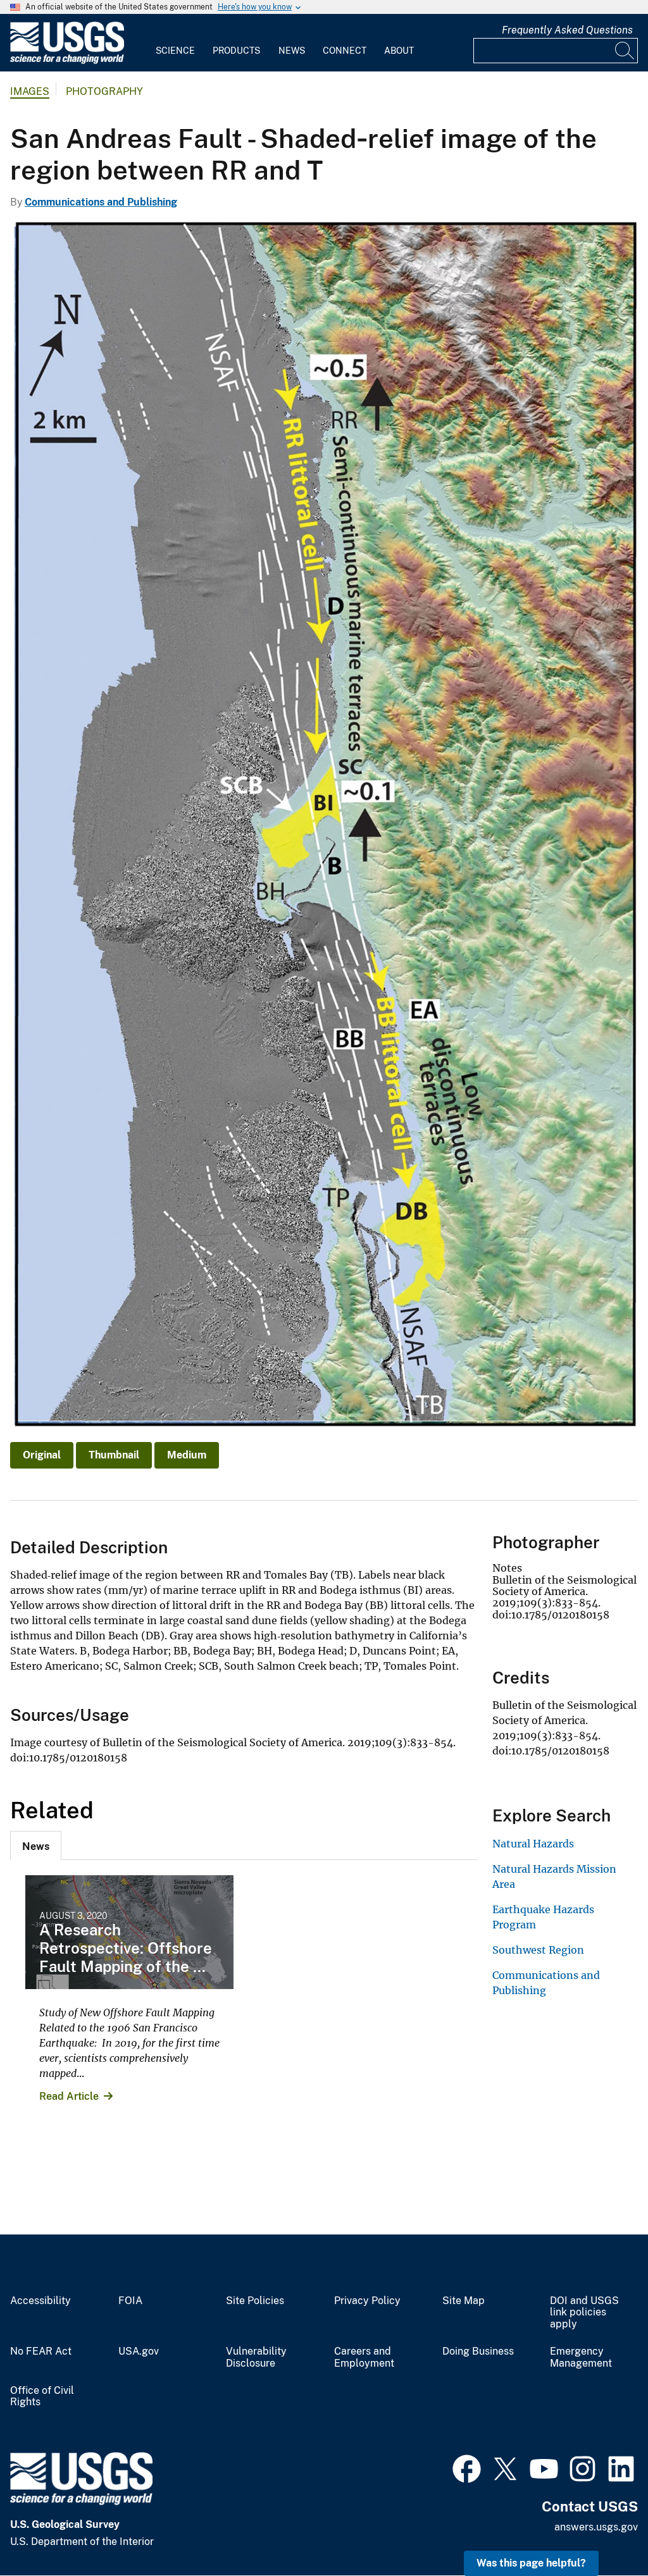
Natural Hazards (533, 1844)
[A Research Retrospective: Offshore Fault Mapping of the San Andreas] (129, 1932)
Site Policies (255, 2301)
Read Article (69, 2096)
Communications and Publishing (101, 202)
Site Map (464, 2301)
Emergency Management (581, 2357)
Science (175, 51)
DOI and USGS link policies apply (584, 2313)
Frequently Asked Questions (567, 30)
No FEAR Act (41, 2351)
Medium (187, 1455)
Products (236, 51)
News (292, 51)
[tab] (36, 1846)
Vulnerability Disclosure (256, 2357)
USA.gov (139, 2351)
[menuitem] (175, 43)
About (399, 51)
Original (42, 1455)
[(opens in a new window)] (467, 2467)
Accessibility (40, 2301)
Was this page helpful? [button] (531, 2563)
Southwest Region (538, 1950)
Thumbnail (114, 1455)
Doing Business (478, 2351)
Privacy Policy (367, 2301)
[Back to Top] (602, 2530)
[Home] (67, 61)
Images (30, 91)
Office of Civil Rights (42, 2397)
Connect (345, 51)
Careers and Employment (364, 2357)
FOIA (130, 2301)
